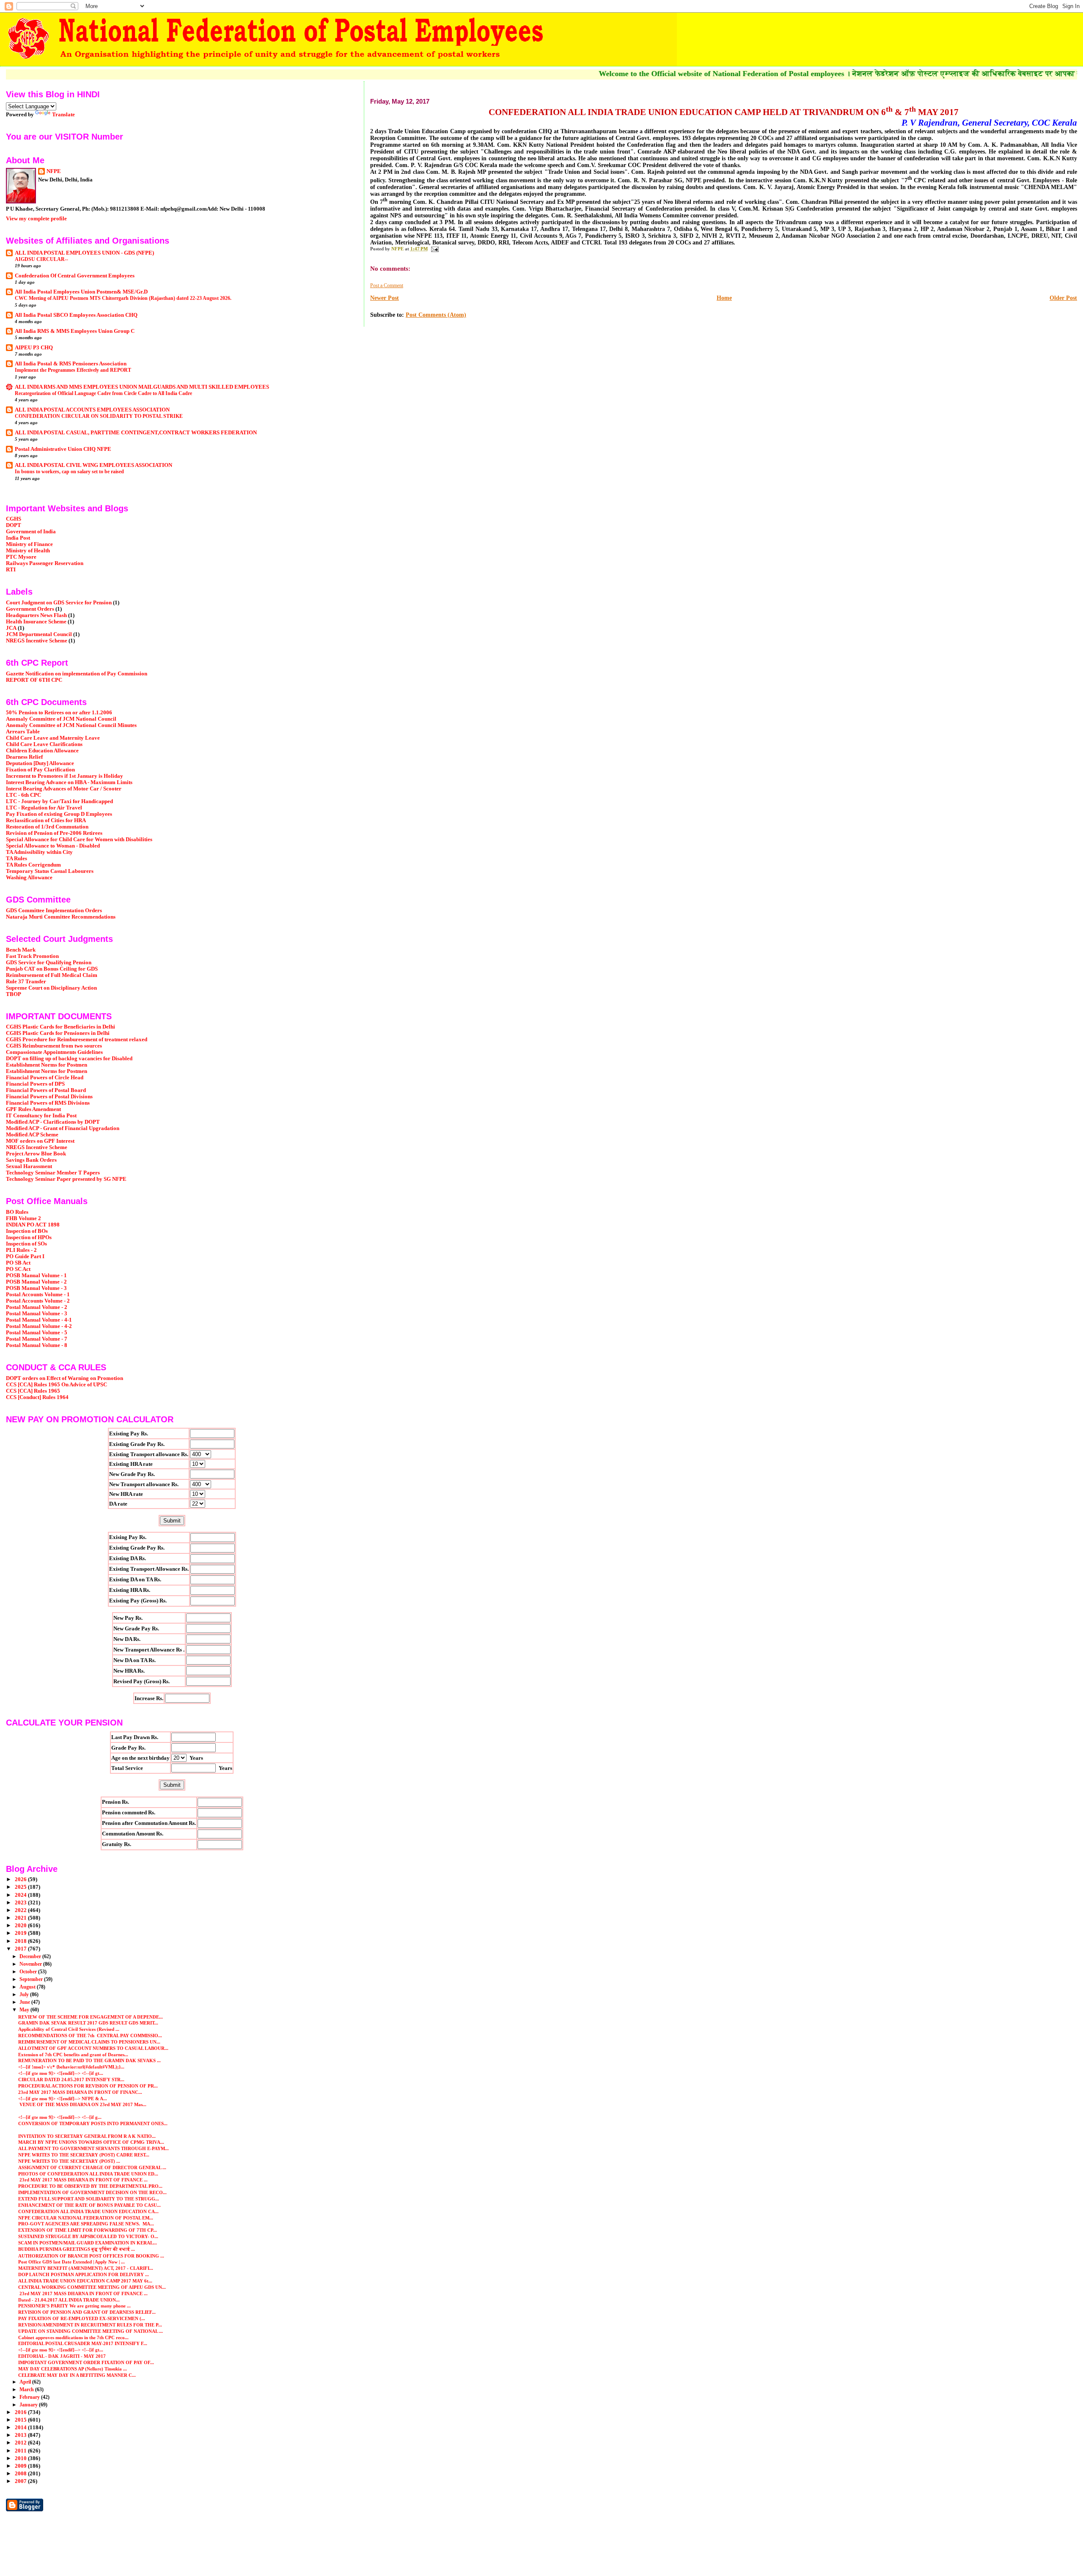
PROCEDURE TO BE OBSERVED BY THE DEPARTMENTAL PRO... (90, 2186)
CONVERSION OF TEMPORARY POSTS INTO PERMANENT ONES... (93, 2123)
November (31, 1964)
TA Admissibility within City (39, 852)
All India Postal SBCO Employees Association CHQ (76, 315)
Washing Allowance (29, 878)
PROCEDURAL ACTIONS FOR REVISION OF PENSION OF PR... (88, 2086)
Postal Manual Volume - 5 (37, 1333)
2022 (21, 1910)
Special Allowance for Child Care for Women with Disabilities (79, 839)
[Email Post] (435, 249)
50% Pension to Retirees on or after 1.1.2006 (59, 713)
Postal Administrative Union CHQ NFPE (63, 449)
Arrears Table (23, 732)
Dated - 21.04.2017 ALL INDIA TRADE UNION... (69, 2300)
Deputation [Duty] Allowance (40, 763)
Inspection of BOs (27, 1231)
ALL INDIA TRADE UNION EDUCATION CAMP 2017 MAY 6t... (85, 2281)
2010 (21, 2458)
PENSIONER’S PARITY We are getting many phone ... (74, 2306)
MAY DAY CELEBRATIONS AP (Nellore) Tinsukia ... (73, 2369)
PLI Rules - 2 (21, 1250)
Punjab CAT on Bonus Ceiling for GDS (52, 969)
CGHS (14, 519)
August (28, 1987)
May (25, 2010)
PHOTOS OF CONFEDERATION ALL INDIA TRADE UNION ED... (88, 2174)
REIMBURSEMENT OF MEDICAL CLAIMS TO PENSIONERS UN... (89, 2042)
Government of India (31, 532)
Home (724, 298)
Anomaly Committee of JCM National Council (61, 719)
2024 (21, 1895)
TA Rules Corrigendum (33, 865)
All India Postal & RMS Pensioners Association (71, 364)
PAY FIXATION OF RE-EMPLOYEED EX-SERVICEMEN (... (82, 2318)
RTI (11, 570)
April (26, 2382)
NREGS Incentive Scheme (37, 641)
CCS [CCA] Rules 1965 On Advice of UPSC (56, 1385)
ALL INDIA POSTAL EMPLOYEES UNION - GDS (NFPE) (84, 253)
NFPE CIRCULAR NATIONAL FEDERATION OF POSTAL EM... (86, 2218)
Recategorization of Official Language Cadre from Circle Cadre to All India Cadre (103, 393)
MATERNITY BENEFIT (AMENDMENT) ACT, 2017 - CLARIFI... (86, 2268)
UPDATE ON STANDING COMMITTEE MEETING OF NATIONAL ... (91, 2331)
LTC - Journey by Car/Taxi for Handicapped (59, 801)
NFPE (54, 171)
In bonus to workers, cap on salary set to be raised (69, 472)
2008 (21, 2474)
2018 (21, 1941)
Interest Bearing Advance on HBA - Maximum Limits (69, 782)
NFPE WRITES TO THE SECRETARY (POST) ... (69, 2161)
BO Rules (17, 1212)
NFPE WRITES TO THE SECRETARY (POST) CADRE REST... (84, 2155)
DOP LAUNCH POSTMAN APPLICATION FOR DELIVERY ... (84, 2274)
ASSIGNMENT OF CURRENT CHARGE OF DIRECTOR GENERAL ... (92, 2167)
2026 (21, 1879)
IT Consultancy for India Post (41, 1116)
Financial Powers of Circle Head (45, 1078)
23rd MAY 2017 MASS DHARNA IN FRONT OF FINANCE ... (83, 2180)
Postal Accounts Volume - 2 (38, 1301)
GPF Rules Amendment (33, 1109)
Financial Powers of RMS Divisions (48, 1103)
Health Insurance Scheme (36, 622)
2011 (21, 2451)
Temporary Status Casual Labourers (50, 871)
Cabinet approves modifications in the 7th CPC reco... (73, 2337)
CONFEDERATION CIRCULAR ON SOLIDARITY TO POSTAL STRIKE (99, 416)
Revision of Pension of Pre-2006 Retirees (54, 833)
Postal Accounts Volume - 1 (38, 1295)
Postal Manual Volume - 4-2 (39, 1326)
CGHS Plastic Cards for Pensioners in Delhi (58, 1033)
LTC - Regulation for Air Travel (44, 808)
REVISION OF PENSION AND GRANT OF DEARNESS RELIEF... (87, 2312)
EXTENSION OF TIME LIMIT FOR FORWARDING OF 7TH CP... (88, 2230)
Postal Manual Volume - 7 (37, 1339)
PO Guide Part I (25, 1256)
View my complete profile (36, 218)
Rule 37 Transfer (26, 982)
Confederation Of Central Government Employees (75, 276)
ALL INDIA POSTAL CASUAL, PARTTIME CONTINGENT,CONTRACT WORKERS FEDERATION (136, 433)
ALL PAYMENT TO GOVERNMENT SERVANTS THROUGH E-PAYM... (93, 2148)
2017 (21, 1949)
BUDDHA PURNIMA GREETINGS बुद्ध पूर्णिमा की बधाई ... (77, 2249)
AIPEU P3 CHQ (34, 348)
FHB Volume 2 (23, 1218)
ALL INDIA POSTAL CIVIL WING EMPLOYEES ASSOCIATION (93, 465)
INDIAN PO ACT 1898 (33, 1225)
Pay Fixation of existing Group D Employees (59, 814)
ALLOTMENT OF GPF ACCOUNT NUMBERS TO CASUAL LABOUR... (93, 2048)
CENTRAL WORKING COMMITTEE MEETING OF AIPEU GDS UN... (92, 2287)
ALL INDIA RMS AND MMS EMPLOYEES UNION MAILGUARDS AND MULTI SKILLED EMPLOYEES (142, 387)
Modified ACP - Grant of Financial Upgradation (63, 1128)
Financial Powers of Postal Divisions (49, 1097)
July (25, 1994)
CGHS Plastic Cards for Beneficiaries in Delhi (60, 1027)
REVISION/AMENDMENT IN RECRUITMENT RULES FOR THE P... (90, 2325)
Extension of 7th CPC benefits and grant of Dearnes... (73, 2055)
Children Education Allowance (42, 751)
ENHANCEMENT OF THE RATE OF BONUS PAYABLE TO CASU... (89, 2205)
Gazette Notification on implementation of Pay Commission (77, 674)
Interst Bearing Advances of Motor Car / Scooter (64, 789)
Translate (63, 114)
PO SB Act (18, 1263)
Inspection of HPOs (29, 1237)
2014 (21, 2428)
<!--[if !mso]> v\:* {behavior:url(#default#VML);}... (71, 2067)
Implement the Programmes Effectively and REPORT (73, 370)
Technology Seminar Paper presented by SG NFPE (66, 1179)
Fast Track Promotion (32, 956)
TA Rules (16, 859)
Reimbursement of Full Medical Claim (52, 975)
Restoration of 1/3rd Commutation (47, 827)
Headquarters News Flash (36, 615)
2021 (21, 1918)
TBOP (14, 994)
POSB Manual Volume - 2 (36, 1282)
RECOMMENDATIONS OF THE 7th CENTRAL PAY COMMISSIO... (90, 2036)
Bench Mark (21, 950)
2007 (21, 2481)
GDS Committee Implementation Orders (54, 911)
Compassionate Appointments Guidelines (54, 1052)
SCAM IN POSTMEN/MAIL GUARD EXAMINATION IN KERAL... (88, 2243)
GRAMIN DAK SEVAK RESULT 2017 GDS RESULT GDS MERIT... (88, 2023)
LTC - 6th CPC (23, 795)
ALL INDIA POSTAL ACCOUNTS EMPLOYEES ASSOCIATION (92, 410)
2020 (21, 1926)
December (31, 1956)
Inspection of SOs (26, 1244)
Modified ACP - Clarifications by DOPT (53, 1122)
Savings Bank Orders (31, 1160)
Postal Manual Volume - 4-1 (39, 1320)
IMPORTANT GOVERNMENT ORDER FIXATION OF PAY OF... (86, 2362)
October (29, 1972)
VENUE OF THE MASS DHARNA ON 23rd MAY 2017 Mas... (82, 2104)
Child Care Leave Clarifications (44, 744)
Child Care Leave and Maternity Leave (53, 738)
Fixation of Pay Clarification (40, 770)
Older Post (1063, 298)
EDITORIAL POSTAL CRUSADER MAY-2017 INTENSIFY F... (83, 2343)
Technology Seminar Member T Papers (53, 1173)
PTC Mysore (21, 557)
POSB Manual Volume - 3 (36, 1288)
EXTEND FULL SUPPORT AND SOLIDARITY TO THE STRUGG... (89, 2199)
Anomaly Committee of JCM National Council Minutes (71, 725)
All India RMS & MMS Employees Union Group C (75, 331)
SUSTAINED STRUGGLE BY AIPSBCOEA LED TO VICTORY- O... (88, 2236)
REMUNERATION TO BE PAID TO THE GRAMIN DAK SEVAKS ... (89, 2060)
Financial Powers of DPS (35, 1084)
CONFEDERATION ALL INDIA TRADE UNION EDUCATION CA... (88, 2211)
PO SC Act (18, 1269)
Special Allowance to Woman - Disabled (53, 846)
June (25, 2002)
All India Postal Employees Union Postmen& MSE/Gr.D (81, 292)
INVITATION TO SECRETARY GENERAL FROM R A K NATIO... (87, 2136)
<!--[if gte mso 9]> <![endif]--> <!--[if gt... (61, 2073)
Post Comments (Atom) (436, 315)
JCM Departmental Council (39, 634)
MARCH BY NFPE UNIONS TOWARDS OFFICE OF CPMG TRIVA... (91, 2142)
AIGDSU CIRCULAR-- (41, 259)
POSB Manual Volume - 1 (36, 1276)
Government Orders (30, 609)
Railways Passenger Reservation (45, 563)
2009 (21, 2466)
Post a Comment (387, 285)
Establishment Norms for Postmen (47, 1065)
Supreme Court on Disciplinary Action (51, 988)
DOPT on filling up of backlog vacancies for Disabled (69, 1059)
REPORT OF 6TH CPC (34, 680)
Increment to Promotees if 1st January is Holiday (65, 776)
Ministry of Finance (29, 544)
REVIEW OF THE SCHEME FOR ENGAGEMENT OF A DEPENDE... (91, 2017)
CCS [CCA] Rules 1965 (33, 1391)
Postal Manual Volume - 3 (37, 1314)
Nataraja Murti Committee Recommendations (61, 917)
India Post (18, 538)
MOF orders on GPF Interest (40, 1141)
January (29, 2405)
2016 (21, 2412)
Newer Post (385, 298)
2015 (21, 2420)
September (32, 1979)
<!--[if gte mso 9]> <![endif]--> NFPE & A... (63, 2099)
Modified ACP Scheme (32, 1135)
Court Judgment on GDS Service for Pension (59, 603)
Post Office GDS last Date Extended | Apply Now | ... (71, 2262)
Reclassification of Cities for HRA (46, 820)
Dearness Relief (24, 757)
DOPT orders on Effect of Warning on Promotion (65, 1378)
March (27, 2389)
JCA (11, 628)
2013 (21, 2435)
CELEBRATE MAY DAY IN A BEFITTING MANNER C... (77, 2375)
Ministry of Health (28, 551)
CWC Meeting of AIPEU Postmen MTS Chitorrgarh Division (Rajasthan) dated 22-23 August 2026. (123, 298)
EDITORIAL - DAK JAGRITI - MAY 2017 (62, 2356)
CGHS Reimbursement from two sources (54, 1046)
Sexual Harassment (29, 1166)
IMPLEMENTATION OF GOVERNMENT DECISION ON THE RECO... (92, 2192)
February (30, 2397)
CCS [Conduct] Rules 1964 (37, 1397)
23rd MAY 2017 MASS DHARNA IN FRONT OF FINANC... (80, 2092)
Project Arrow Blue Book (36, 1154)
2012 (21, 2443)
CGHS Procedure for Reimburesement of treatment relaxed (77, 1040)
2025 (21, 1887)
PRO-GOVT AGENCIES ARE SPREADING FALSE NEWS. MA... (86, 2224)
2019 (21, 1933)
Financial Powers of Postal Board (46, 1090)
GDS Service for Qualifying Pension (49, 963)
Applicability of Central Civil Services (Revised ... (69, 2029)
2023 (21, 1903)
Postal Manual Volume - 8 (37, 1345)
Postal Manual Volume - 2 (37, 1307)
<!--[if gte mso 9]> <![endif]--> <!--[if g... (60, 2117)
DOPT (14, 525)
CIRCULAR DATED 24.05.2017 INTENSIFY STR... (71, 2079)
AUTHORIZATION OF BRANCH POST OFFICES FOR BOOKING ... (91, 2256)
